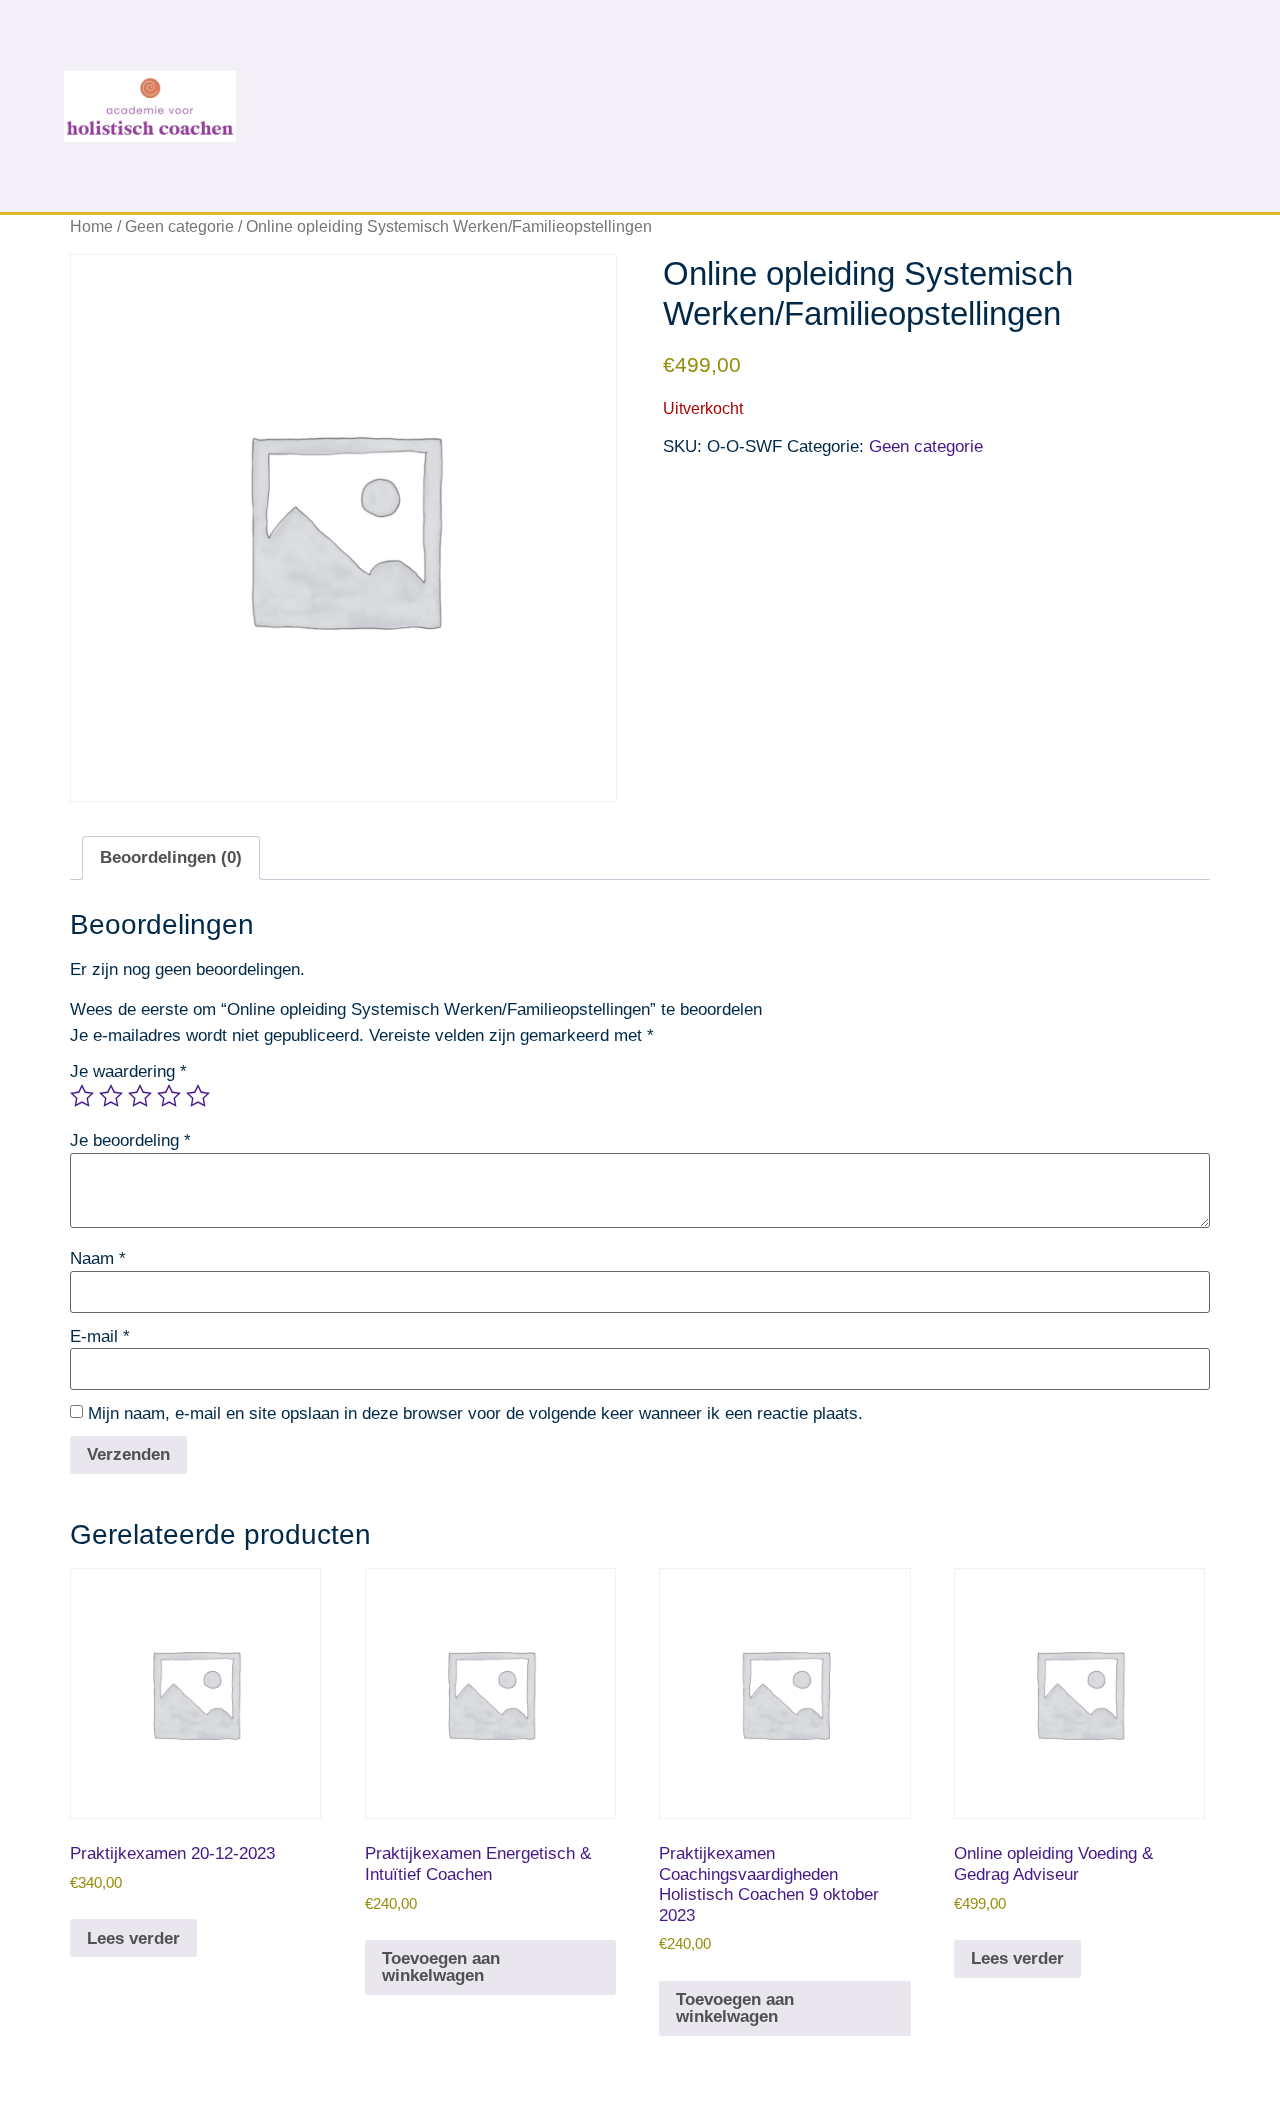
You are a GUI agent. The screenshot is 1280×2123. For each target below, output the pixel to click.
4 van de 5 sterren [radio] (169, 1096)
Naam (98, 1258)
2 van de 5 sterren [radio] (111, 1096)
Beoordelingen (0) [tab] (171, 857)
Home (91, 226)
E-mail (100, 1336)
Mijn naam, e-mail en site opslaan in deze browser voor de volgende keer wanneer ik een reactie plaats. (475, 1413)
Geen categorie (179, 226)
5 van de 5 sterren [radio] (198, 1096)
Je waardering (128, 1071)
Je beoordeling (130, 1140)
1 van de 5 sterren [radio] (82, 1096)
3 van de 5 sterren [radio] (140, 1096)
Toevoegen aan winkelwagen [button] (441, 1967)
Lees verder (133, 1938)
